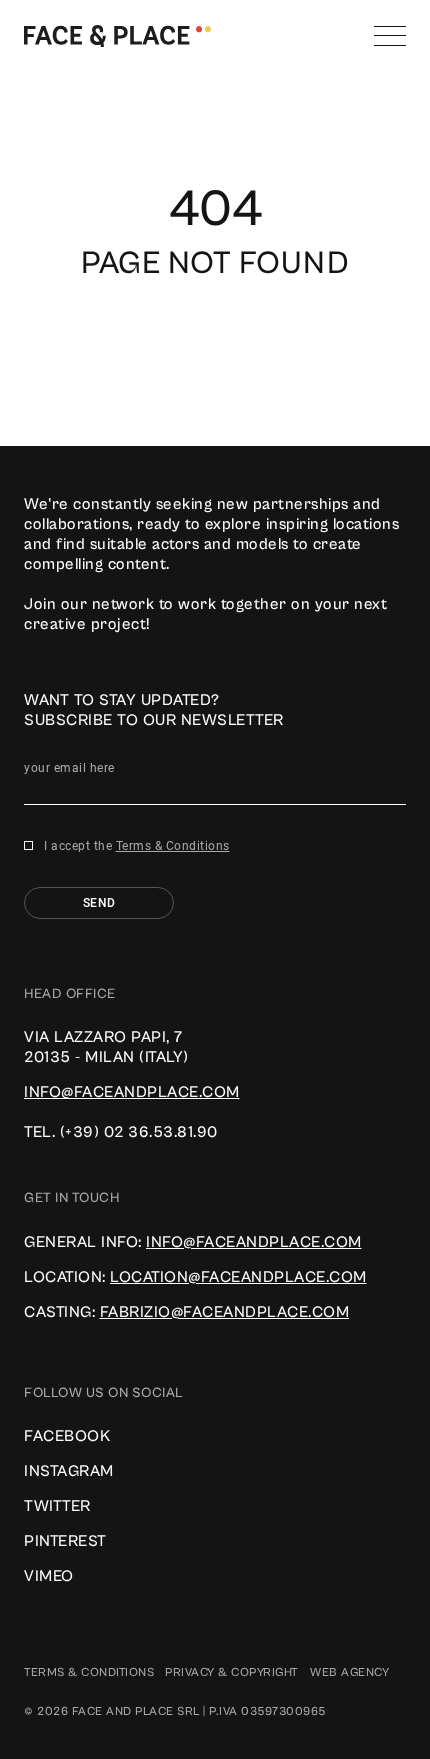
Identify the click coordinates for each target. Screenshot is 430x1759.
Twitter (57, 1506)
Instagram (69, 1471)
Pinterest (65, 1541)
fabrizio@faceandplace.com (225, 1312)
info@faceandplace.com (132, 1092)
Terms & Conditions (173, 846)
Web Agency (349, 1672)
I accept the (137, 846)
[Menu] (390, 36)
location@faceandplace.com (238, 1277)
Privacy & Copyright (232, 1672)
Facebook (67, 1436)
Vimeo (49, 1576)
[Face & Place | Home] (117, 35)
